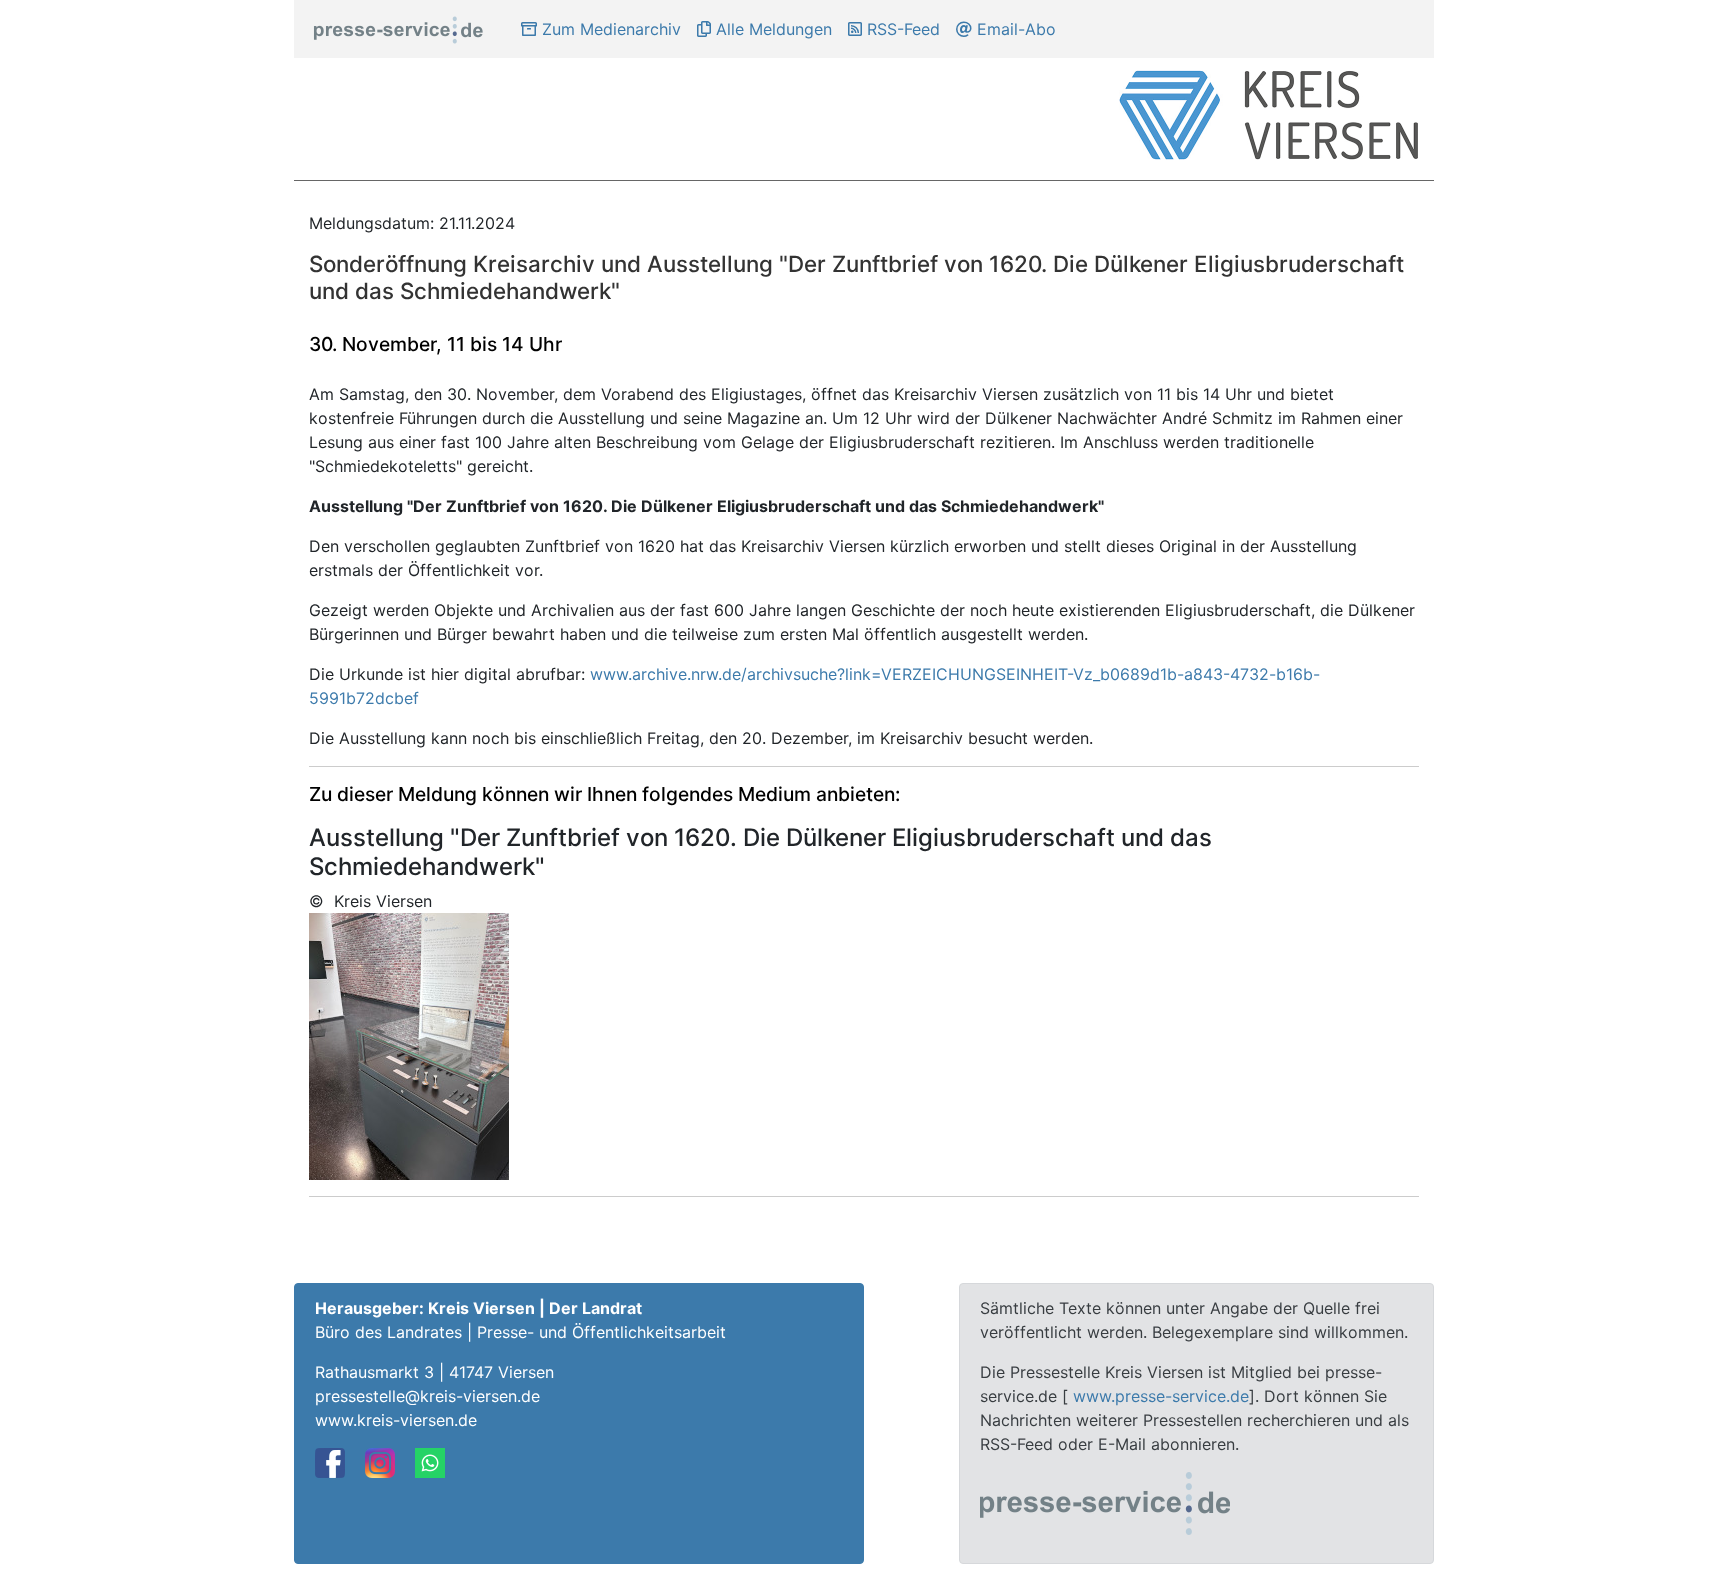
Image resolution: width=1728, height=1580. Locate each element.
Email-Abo (1014, 29)
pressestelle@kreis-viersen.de (427, 1396)
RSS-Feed (901, 29)
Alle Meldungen (771, 29)
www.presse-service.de (1161, 1396)
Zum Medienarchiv (609, 29)
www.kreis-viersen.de (396, 1420)
